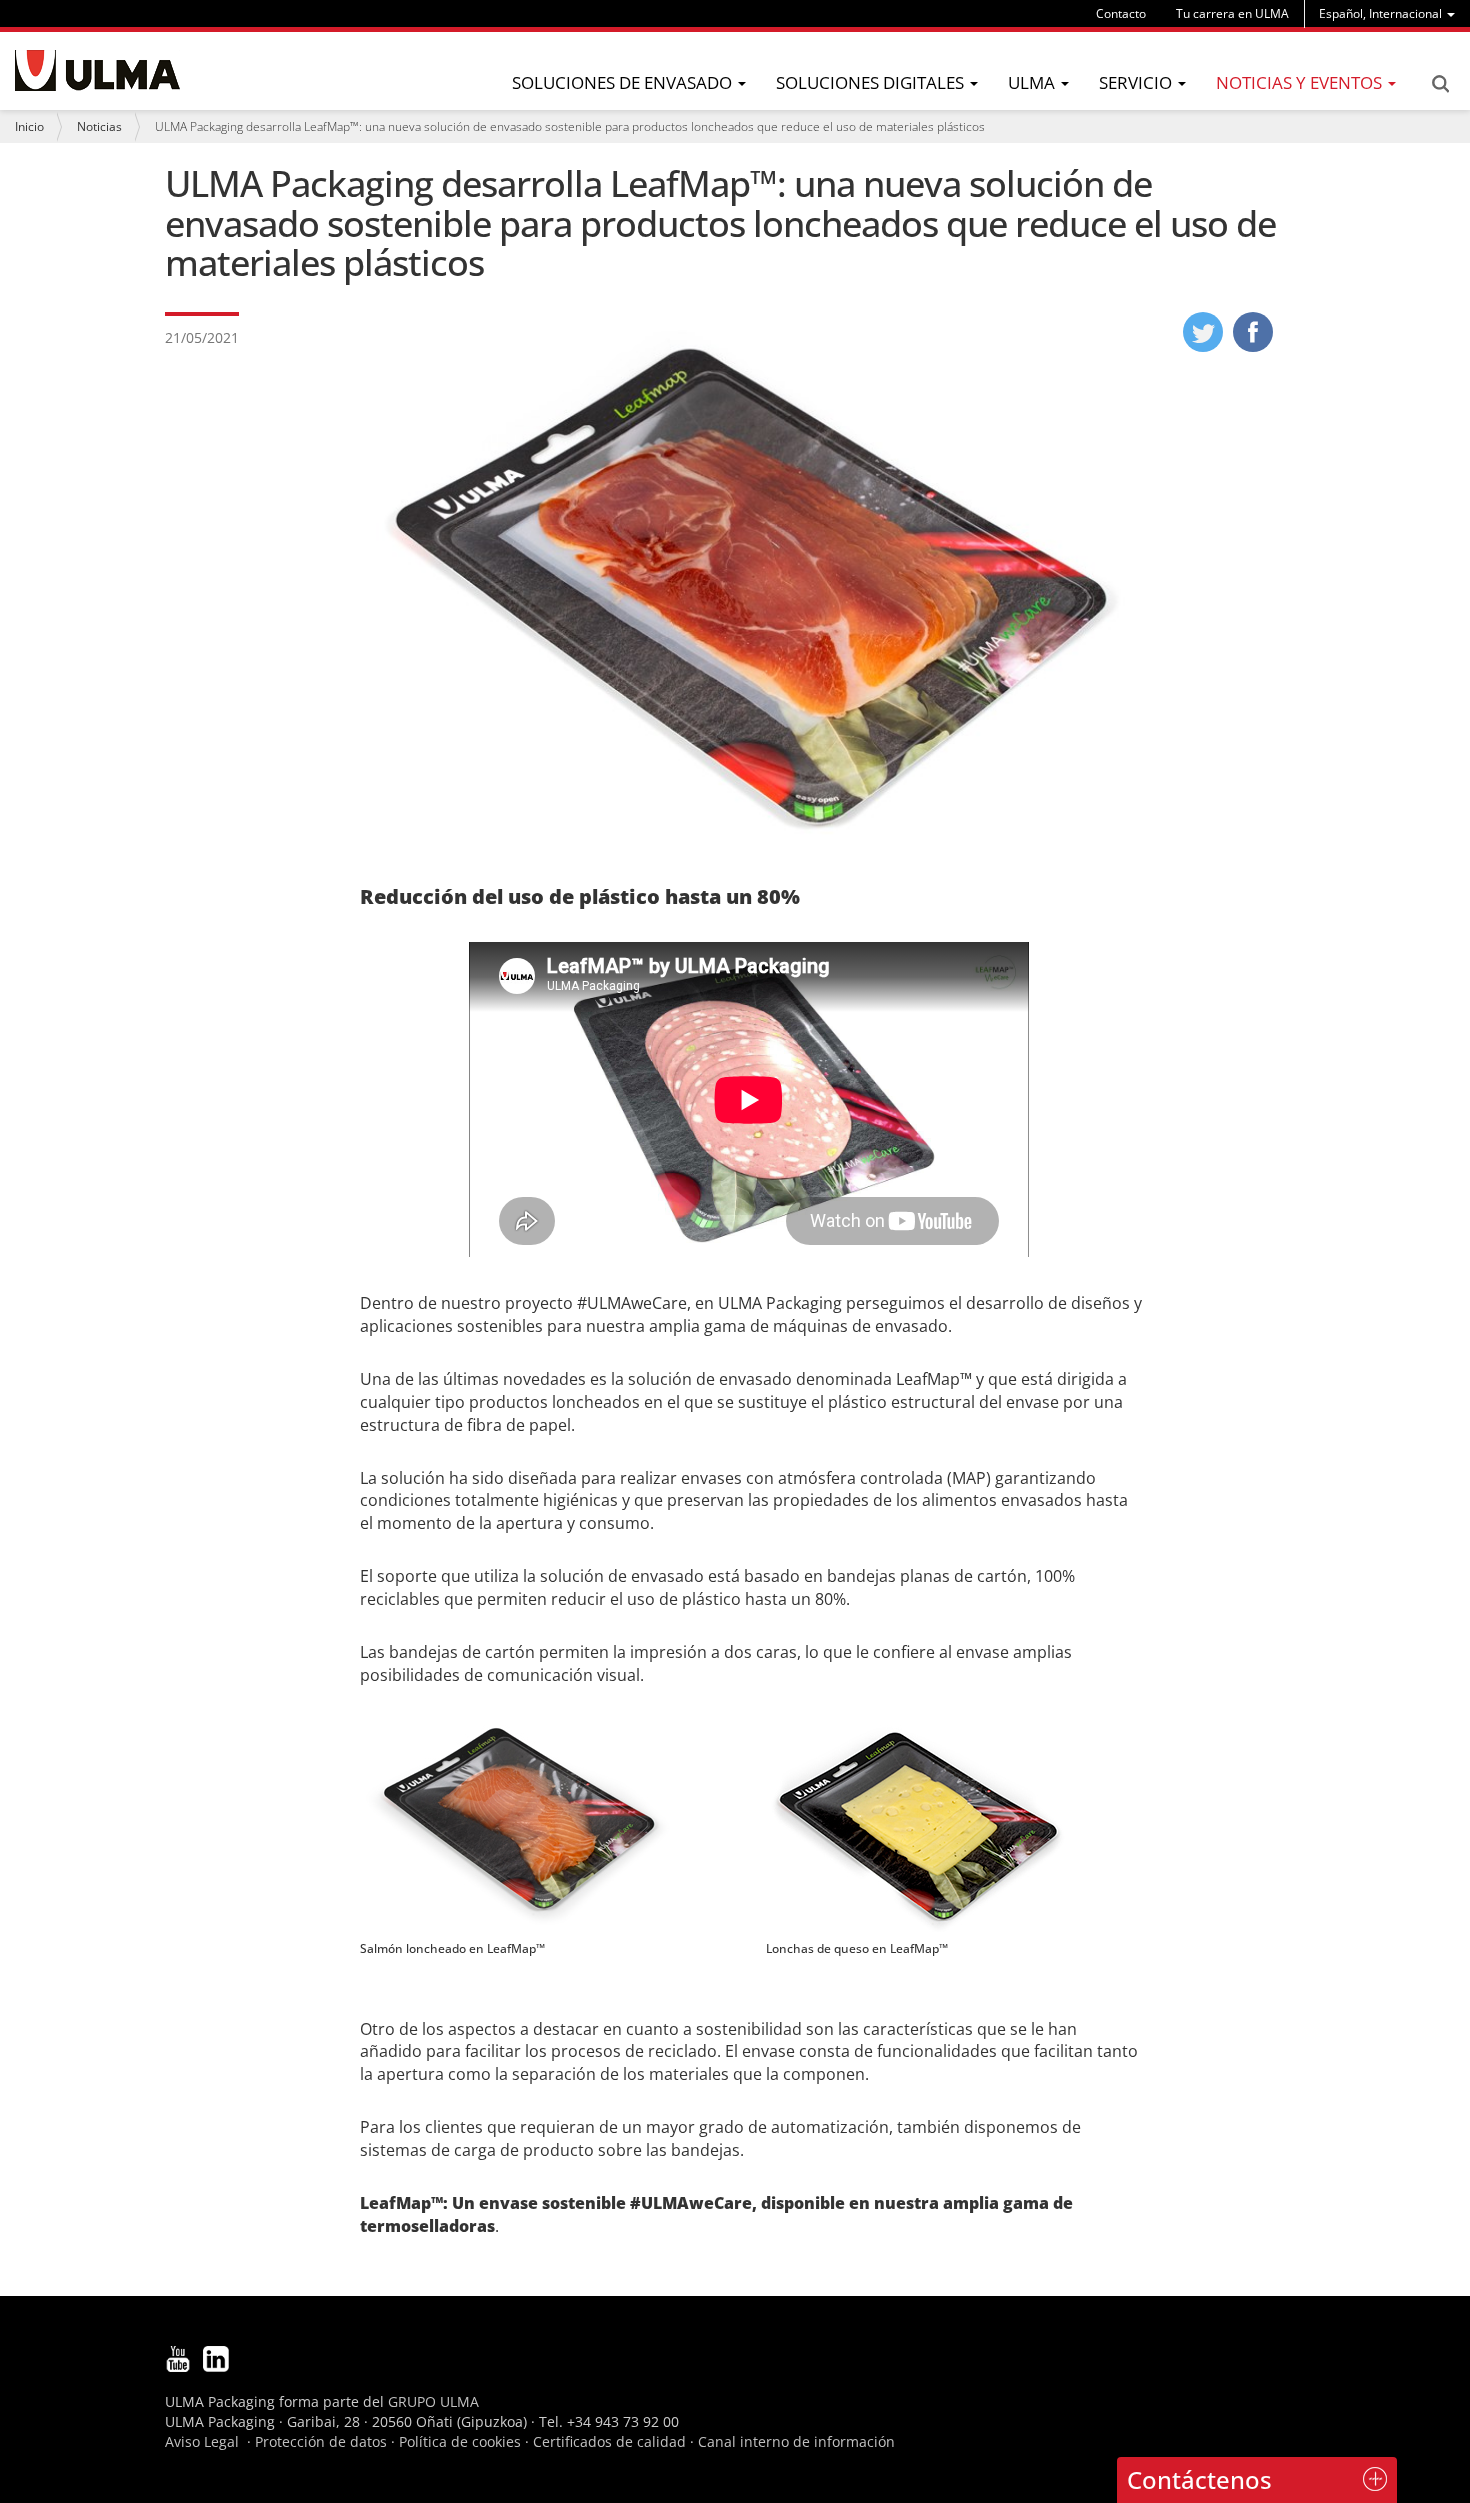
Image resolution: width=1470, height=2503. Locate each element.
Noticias (99, 126)
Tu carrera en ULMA (1232, 13)
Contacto (1121, 13)
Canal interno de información (796, 2441)
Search (1440, 84)
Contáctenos (1199, 2479)
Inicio (29, 126)
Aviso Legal (202, 2441)
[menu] (1387, 13)
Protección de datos (321, 2441)
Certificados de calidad (609, 2441)
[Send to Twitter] (1203, 346)
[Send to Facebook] (1253, 346)
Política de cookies (460, 2441)
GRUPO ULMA (433, 2401)
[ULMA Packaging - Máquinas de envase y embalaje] (97, 70)
